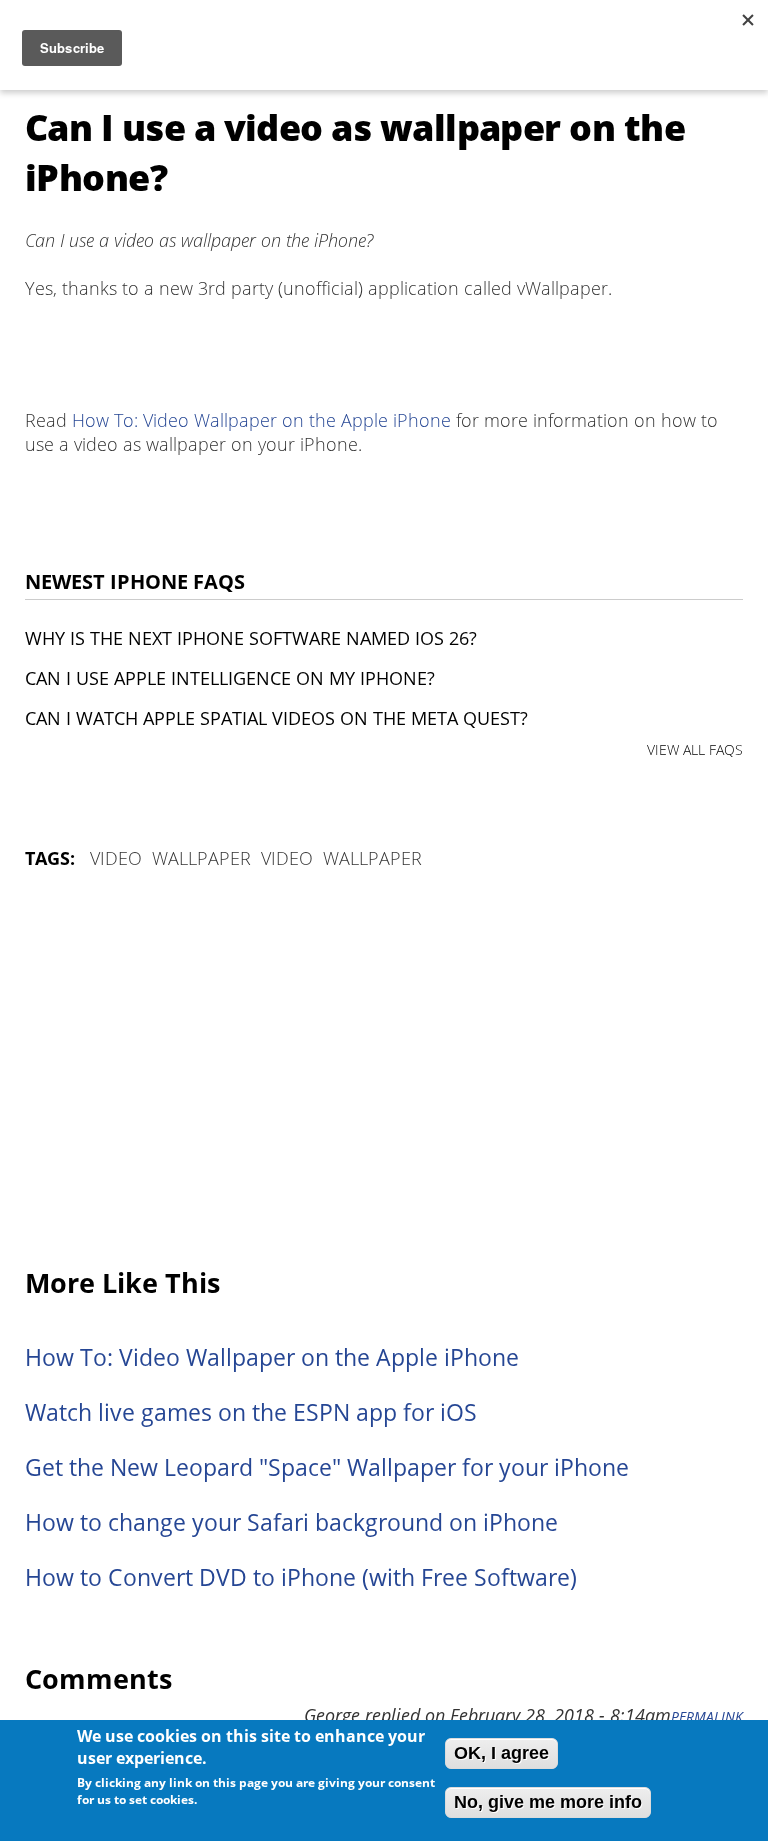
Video (116, 858)
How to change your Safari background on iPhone (291, 1522)
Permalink (707, 1717)
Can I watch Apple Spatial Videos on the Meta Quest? (276, 718)
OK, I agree (501, 1753)
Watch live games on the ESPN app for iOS (251, 1412)
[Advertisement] (384, 1070)
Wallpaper (201, 858)
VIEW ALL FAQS (695, 749)
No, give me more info (548, 1802)
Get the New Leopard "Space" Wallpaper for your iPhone (327, 1467)
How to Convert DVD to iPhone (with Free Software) (301, 1577)
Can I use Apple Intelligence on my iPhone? (230, 678)
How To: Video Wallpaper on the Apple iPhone (261, 420)
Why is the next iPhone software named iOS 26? (251, 638)
